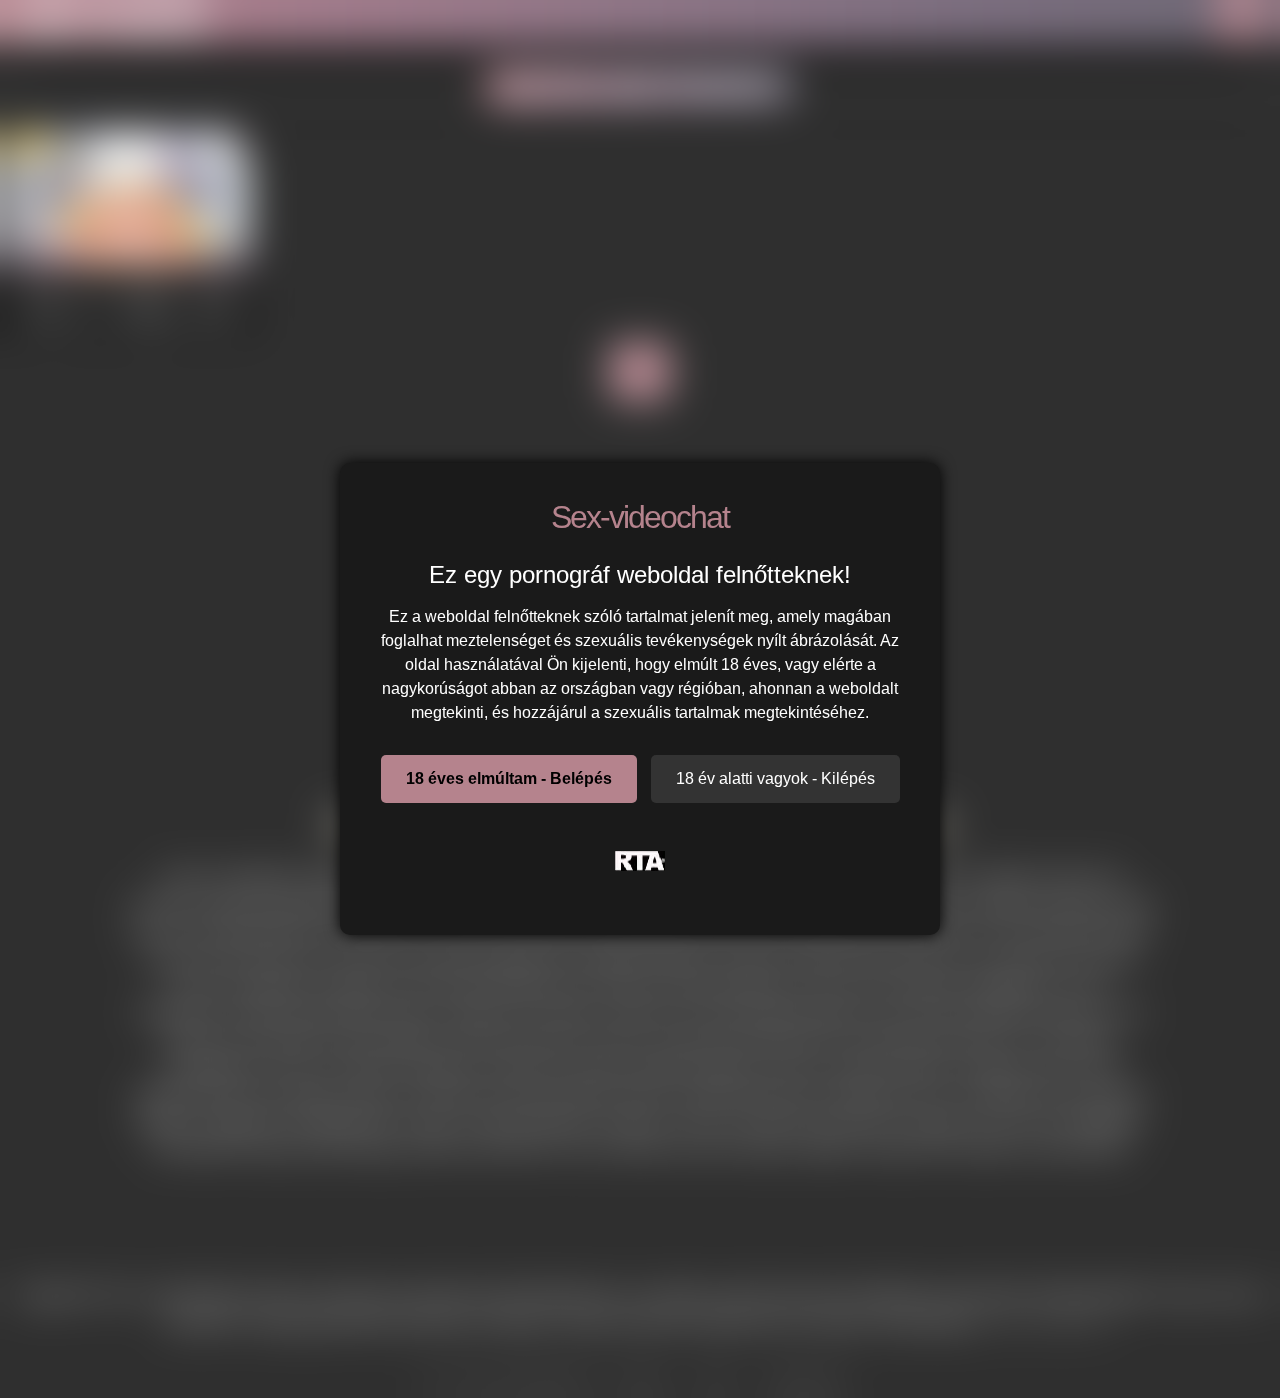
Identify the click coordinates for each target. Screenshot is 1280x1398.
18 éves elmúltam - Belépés (509, 778)
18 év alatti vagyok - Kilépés (775, 778)
